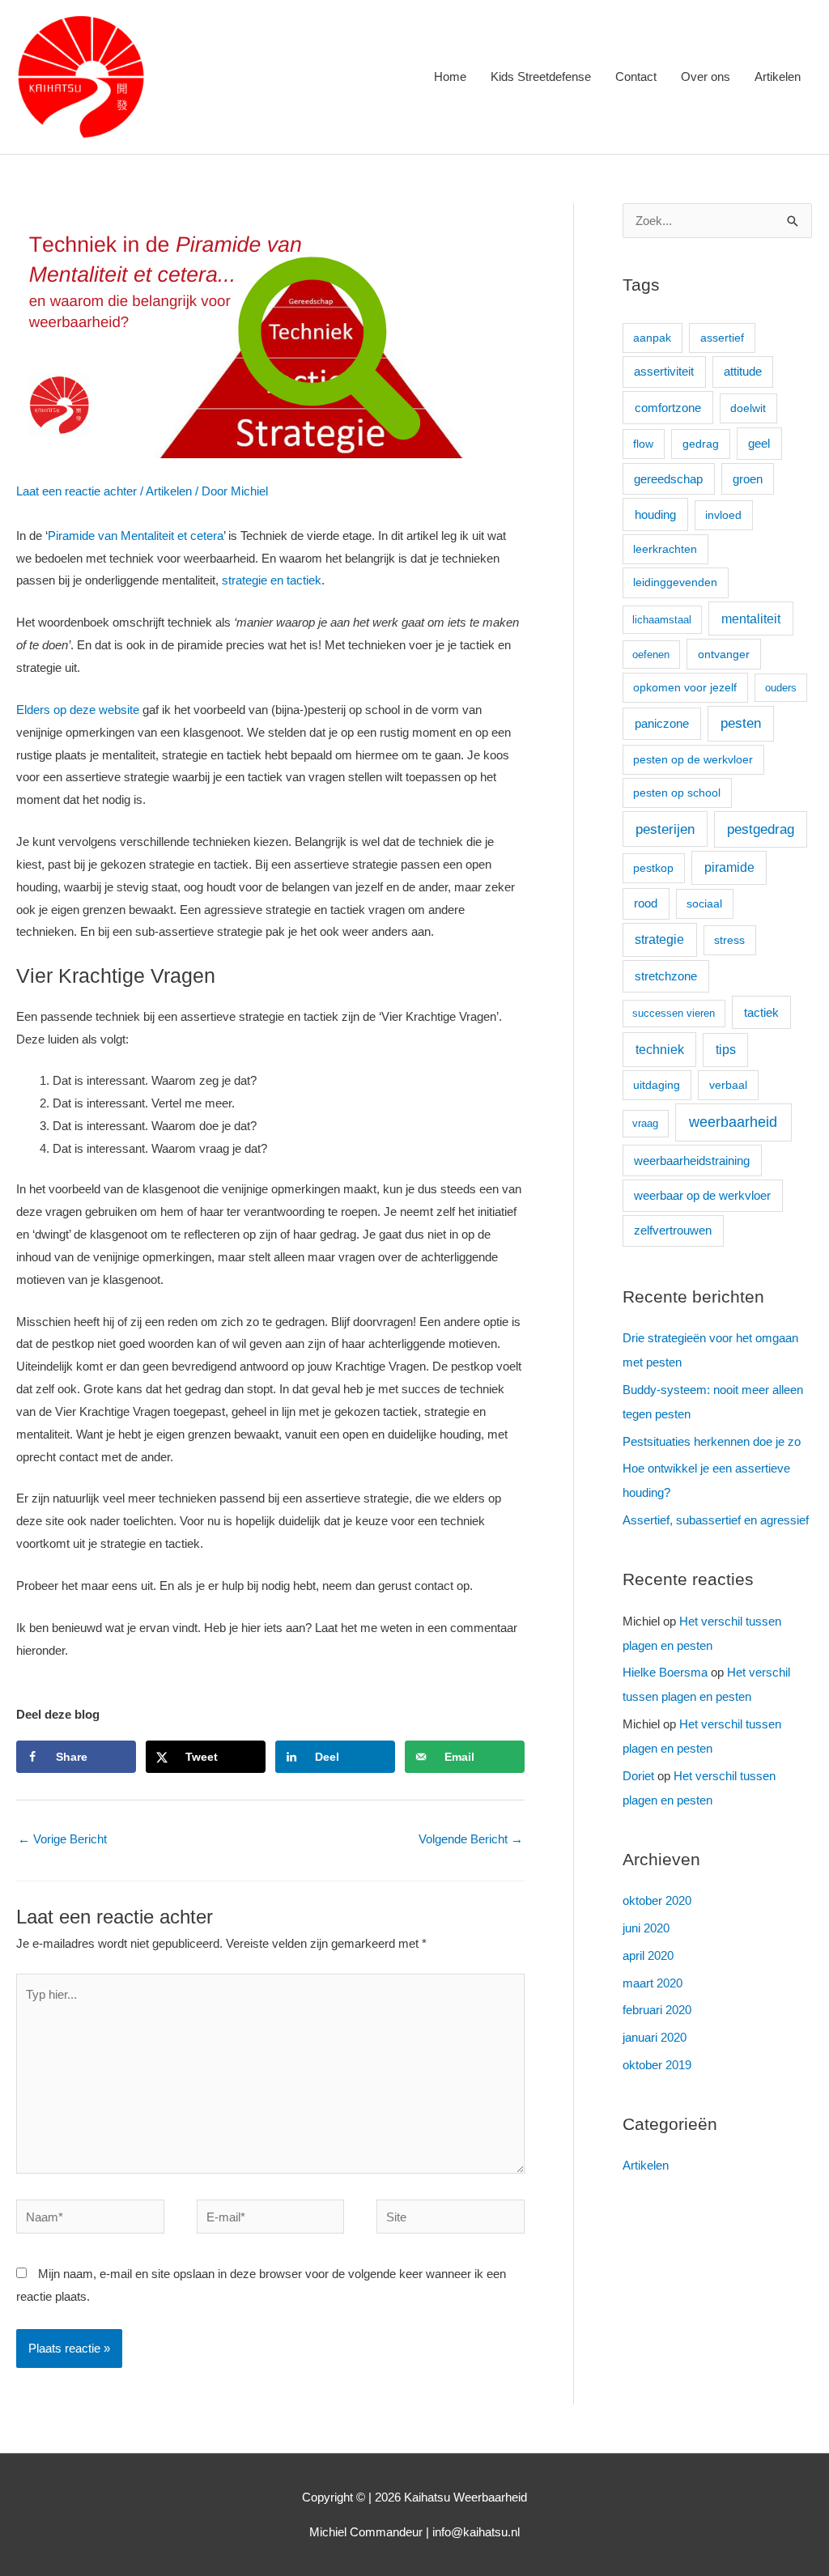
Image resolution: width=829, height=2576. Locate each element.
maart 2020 (653, 1983)
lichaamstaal (662, 620)
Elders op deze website (78, 710)
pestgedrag (761, 829)
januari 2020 (655, 2037)
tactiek (761, 1012)
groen (748, 479)
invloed (723, 515)
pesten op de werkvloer (693, 759)
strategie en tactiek (272, 580)
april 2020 (648, 1955)
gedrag (701, 444)
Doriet (638, 1776)
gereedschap (668, 479)
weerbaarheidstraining (692, 1161)
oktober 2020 (657, 1900)
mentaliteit (751, 618)
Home (450, 77)
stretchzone (666, 976)
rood (646, 903)
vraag (645, 1123)
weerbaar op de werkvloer (702, 1196)
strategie (659, 939)
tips (726, 1050)
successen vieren (674, 1013)
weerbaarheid (733, 1122)
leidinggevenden (675, 582)
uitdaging (657, 1085)
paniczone (662, 723)
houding (655, 514)
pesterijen (665, 829)
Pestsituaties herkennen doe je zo (712, 1441)
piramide (729, 867)
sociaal (704, 903)
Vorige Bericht (62, 1839)
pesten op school (677, 793)
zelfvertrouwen (673, 1231)
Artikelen (778, 77)
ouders (781, 688)
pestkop (653, 868)
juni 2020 (646, 1928)
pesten (741, 723)
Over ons (706, 77)
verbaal (728, 1085)
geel (759, 443)
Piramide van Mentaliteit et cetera (136, 536)
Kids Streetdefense (541, 77)
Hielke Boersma (665, 1672)
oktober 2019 (657, 2065)
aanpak (652, 338)
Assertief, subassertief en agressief (716, 1520)
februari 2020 (657, 2010)
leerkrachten (665, 549)
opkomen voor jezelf (685, 687)
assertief (722, 338)
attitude (743, 372)
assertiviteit (664, 372)
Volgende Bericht (471, 1839)
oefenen (651, 655)
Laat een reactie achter (77, 491)
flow (643, 444)
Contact (636, 77)
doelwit (748, 408)
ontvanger (724, 654)
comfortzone (668, 408)
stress (729, 940)
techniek (660, 1049)
